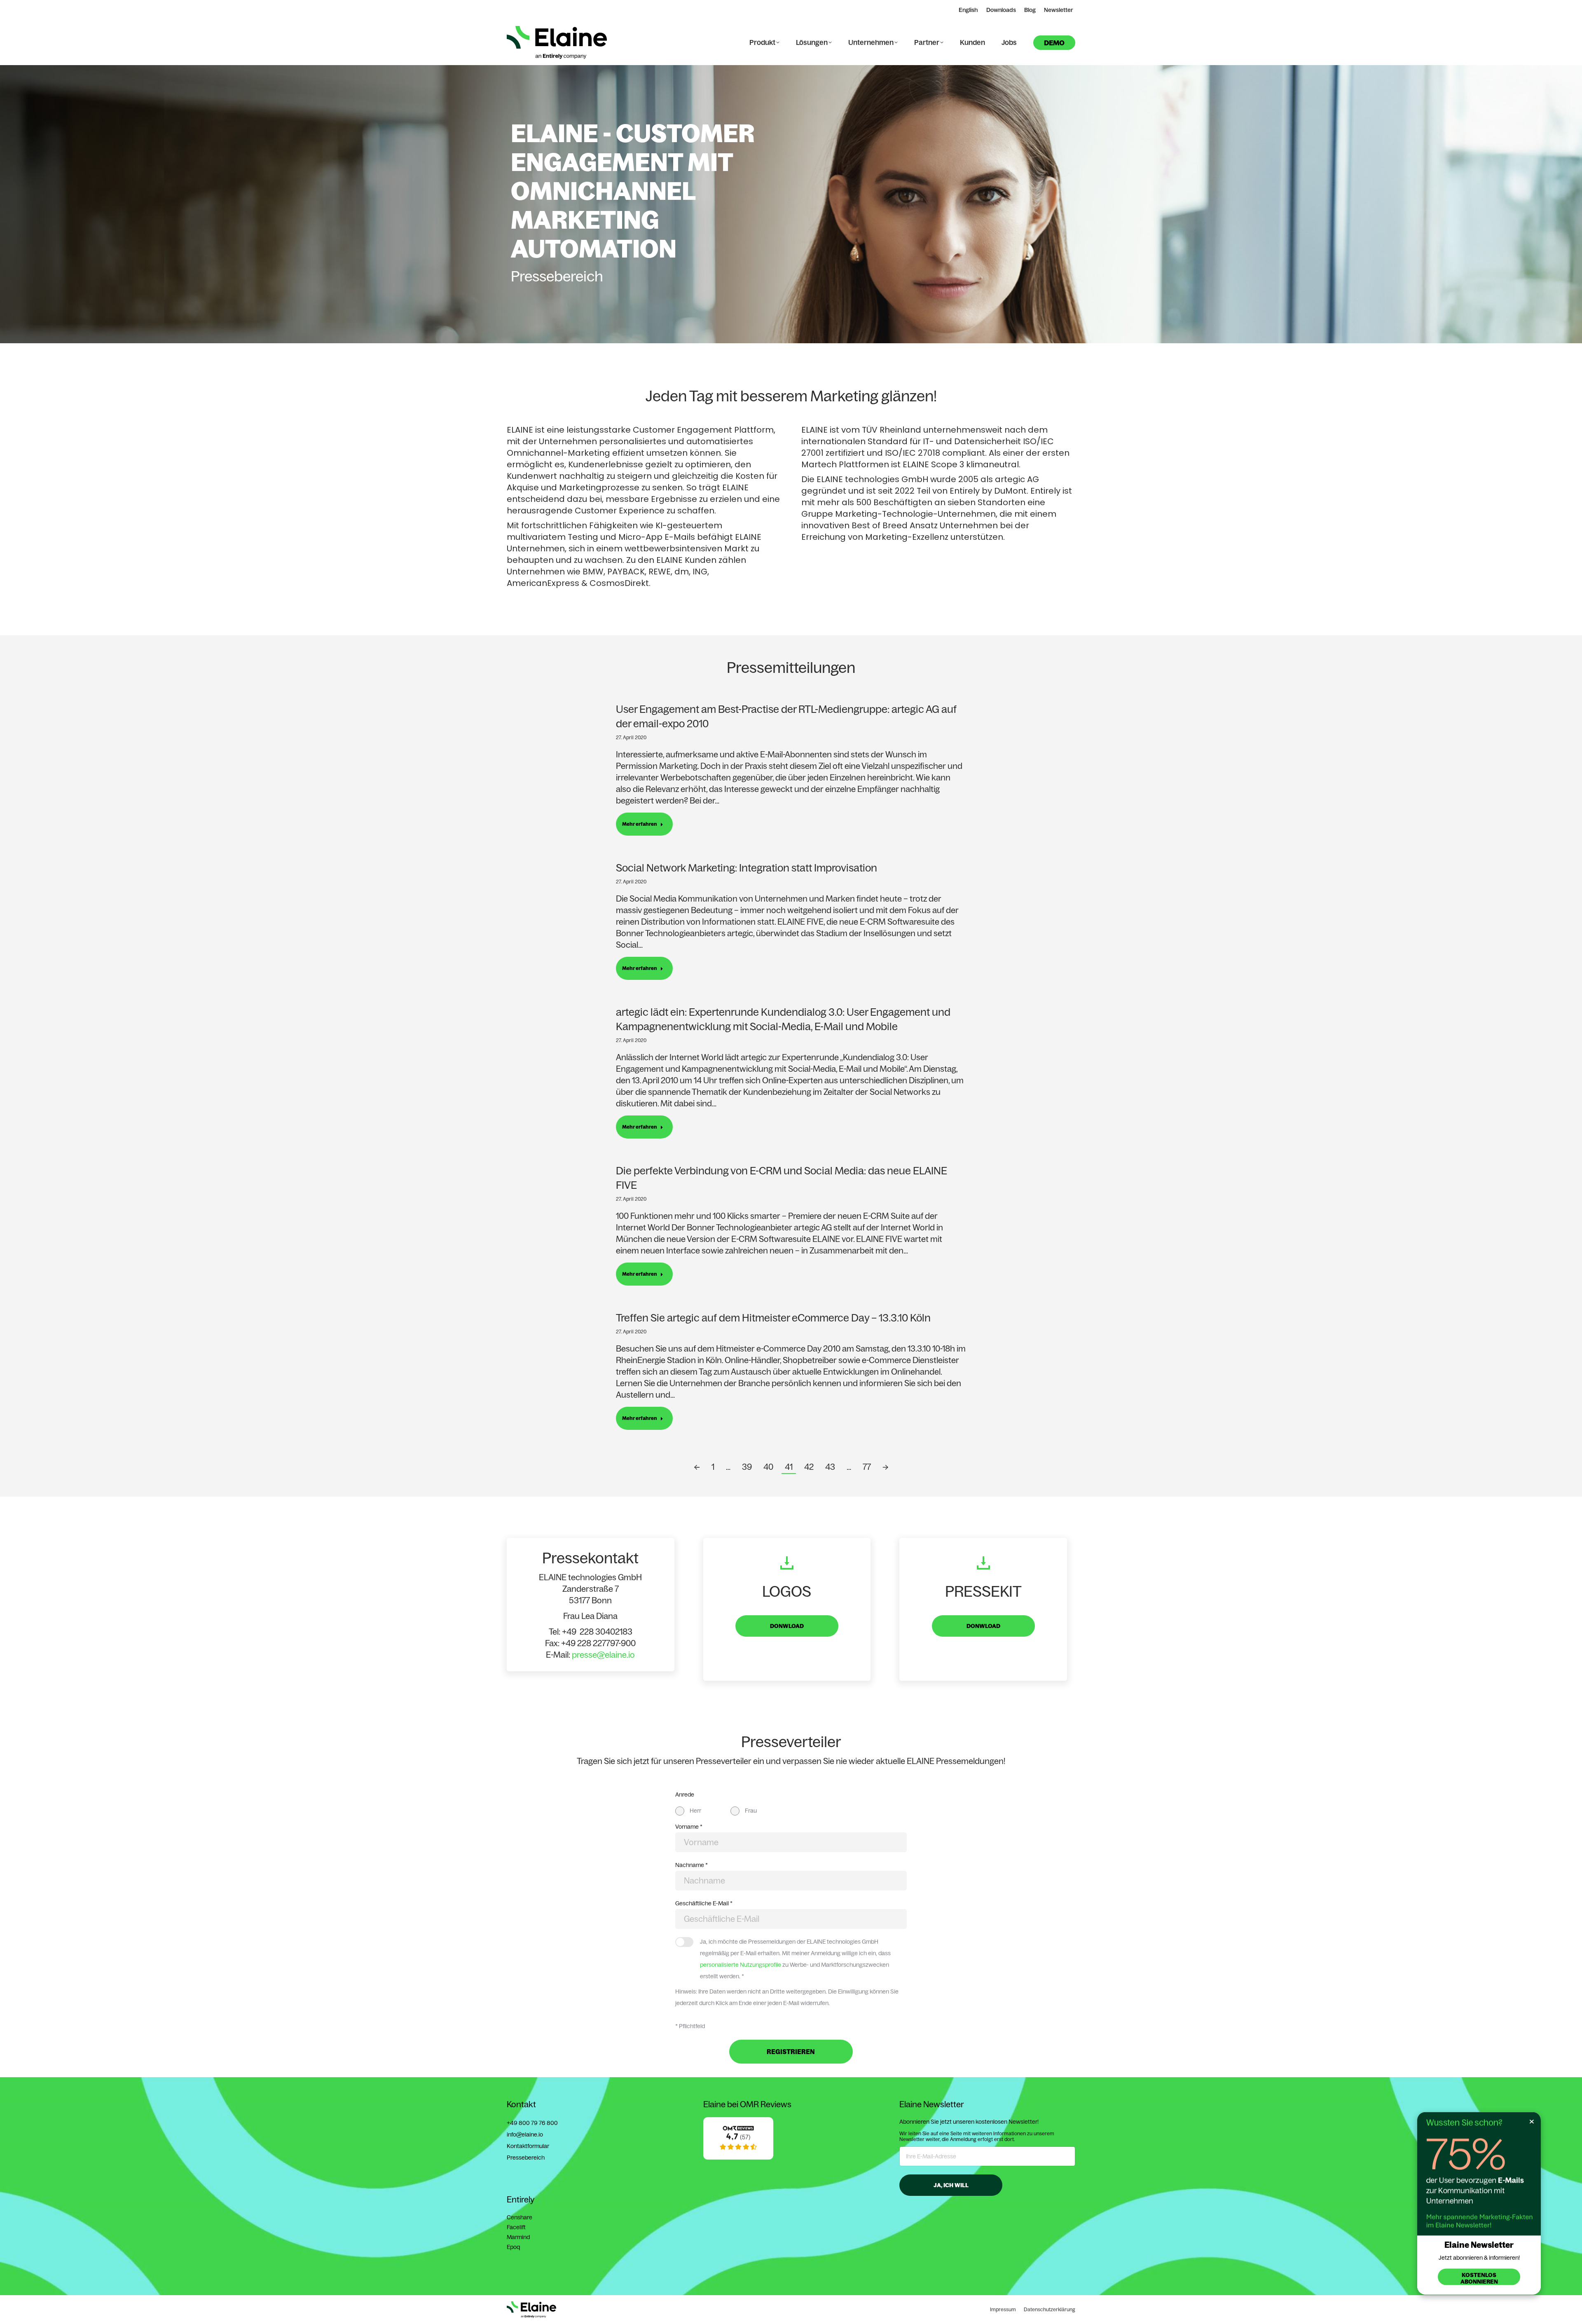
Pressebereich (526, 2158)
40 (768, 1467)
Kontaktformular (528, 2146)
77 (867, 1467)
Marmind (518, 2237)
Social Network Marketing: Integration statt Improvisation (747, 868)
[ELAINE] (738, 2158)
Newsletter (1059, 10)
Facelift (516, 2227)
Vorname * (689, 1827)
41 (789, 1467)
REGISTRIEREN (791, 2052)
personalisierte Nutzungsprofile (741, 1965)
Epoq (513, 2247)
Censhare (520, 2217)
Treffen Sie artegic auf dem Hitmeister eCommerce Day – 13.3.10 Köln (773, 1318)
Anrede (685, 1795)
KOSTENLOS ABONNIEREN (1479, 2278)
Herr (695, 1811)
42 (809, 1467)
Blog (1030, 10)
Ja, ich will (951, 2185)
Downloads (1001, 10)
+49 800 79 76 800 (532, 2123)
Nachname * (692, 1865)
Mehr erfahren (640, 824)
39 (747, 1467)
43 (830, 1467)
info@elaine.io (525, 2134)
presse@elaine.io (603, 1655)
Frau (751, 1811)
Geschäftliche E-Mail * (704, 1903)
